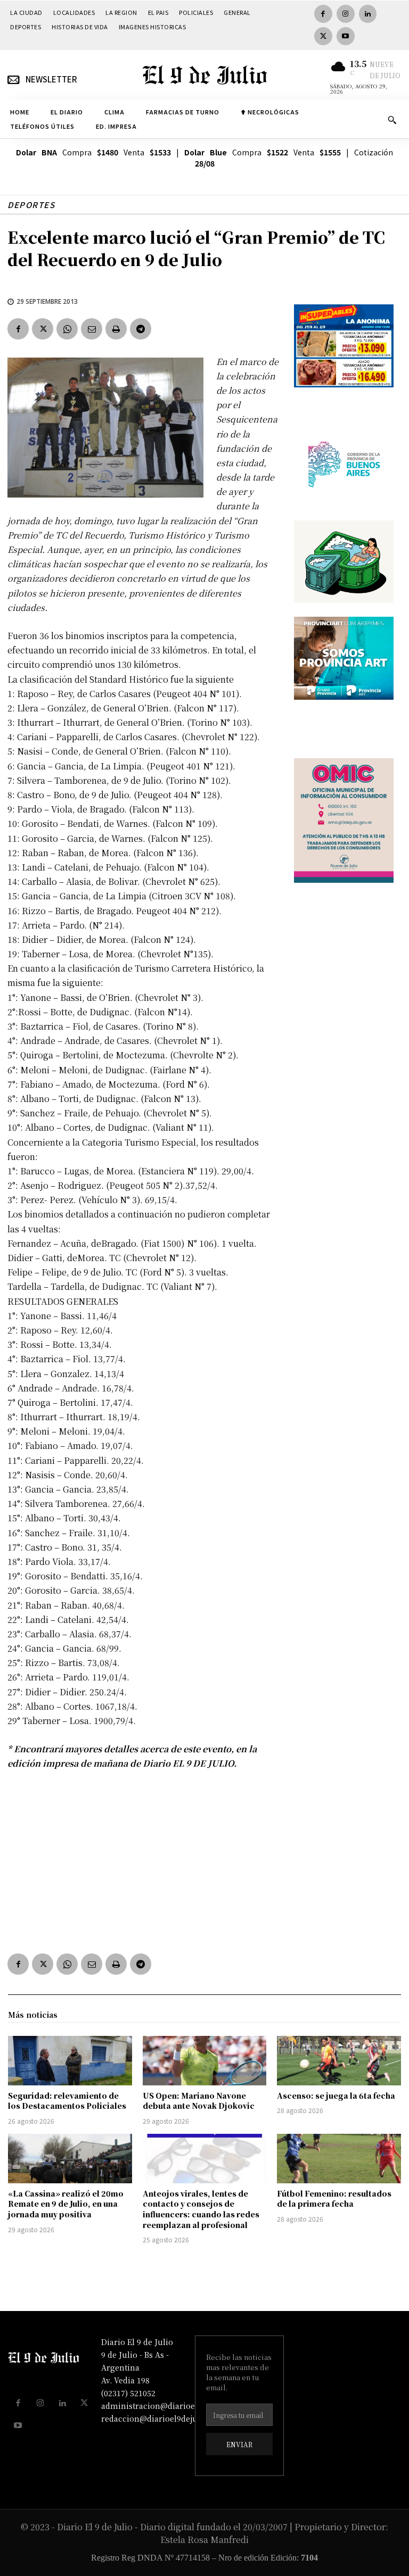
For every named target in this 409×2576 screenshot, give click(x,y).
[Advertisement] (143, 1859)
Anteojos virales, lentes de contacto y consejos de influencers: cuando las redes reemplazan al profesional (201, 2209)
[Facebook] (323, 14)
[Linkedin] (368, 14)
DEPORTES (31, 205)
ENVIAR (239, 2444)
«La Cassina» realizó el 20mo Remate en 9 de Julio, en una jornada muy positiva (66, 2204)
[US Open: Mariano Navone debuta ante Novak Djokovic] (205, 2061)
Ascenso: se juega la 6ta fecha (336, 2095)
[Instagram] (346, 14)
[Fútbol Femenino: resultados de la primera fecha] (339, 2159)
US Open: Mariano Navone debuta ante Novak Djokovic (199, 2101)
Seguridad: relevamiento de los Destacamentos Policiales (67, 2101)
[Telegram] (141, 329)
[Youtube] (346, 36)
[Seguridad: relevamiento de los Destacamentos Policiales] (70, 2061)
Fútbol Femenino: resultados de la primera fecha (334, 2199)
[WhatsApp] (67, 329)
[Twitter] (323, 36)
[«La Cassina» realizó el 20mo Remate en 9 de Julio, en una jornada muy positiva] (70, 2159)
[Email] (92, 329)
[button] (392, 120)
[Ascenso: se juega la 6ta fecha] (339, 2061)
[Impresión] (116, 329)
